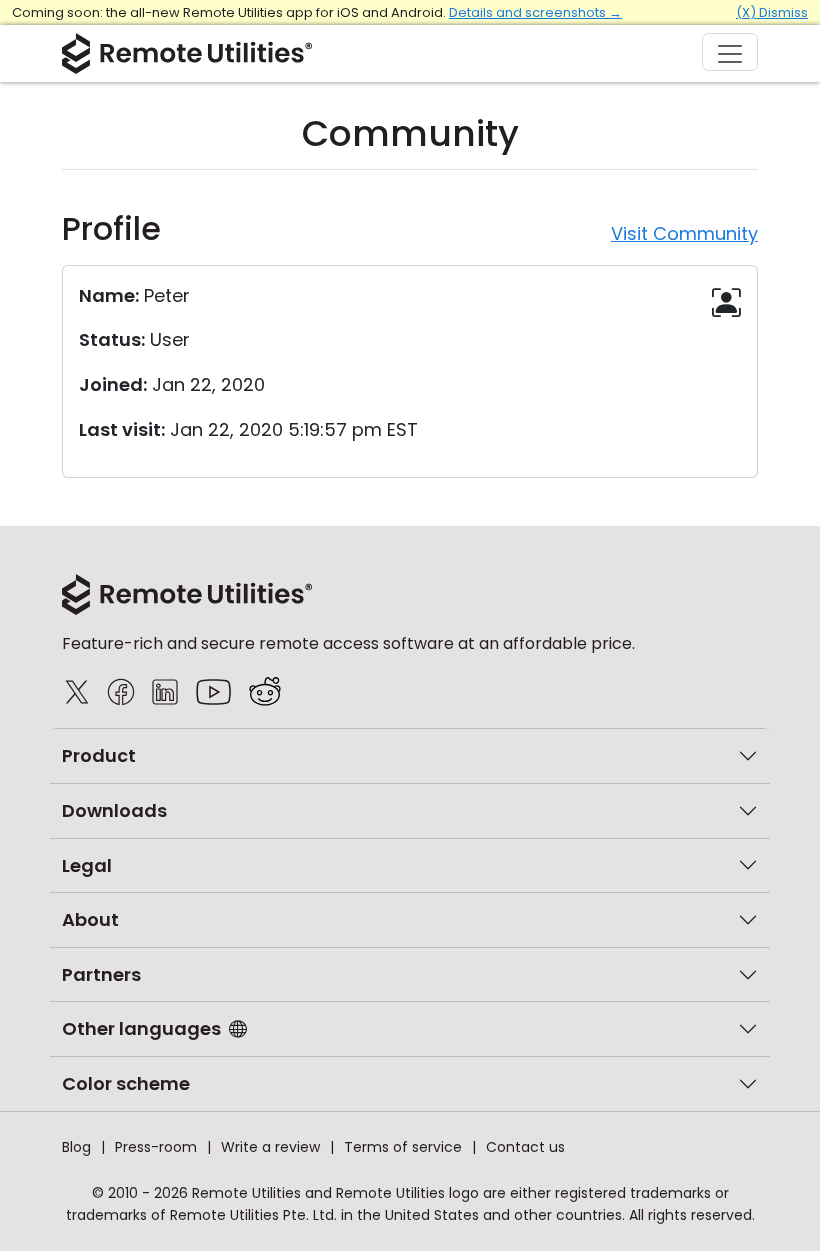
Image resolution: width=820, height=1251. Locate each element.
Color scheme (126, 1083)
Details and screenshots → (535, 12)
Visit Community (684, 233)
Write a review (270, 1147)
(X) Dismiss (772, 12)
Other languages (141, 1028)
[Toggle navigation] (730, 52)
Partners (101, 974)
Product (99, 755)
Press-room (156, 1147)
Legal (87, 865)
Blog (76, 1147)
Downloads (114, 810)
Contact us (525, 1147)
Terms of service (403, 1147)
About (90, 919)
